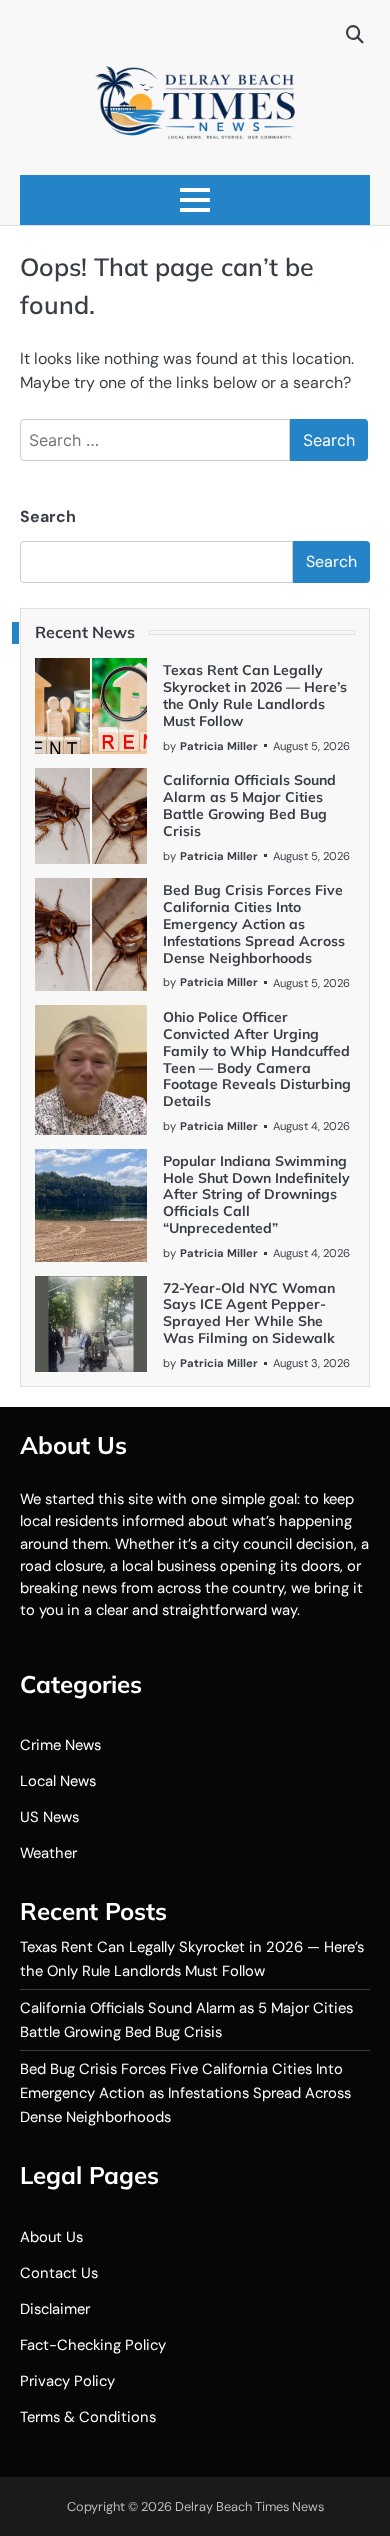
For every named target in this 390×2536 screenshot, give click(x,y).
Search (48, 516)
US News (49, 1817)
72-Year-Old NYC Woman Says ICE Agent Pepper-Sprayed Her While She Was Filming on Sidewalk (249, 1313)
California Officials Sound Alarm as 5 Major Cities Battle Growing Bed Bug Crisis (249, 805)
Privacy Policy (67, 2381)
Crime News (60, 1745)
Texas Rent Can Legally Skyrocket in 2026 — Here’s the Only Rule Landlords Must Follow (255, 695)
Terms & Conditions (88, 2417)
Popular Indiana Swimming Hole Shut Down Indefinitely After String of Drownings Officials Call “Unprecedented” (256, 1194)
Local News (58, 1781)
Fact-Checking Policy (93, 2345)
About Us (51, 2237)
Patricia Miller (219, 746)
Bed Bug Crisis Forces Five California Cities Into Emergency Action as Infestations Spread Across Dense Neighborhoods (254, 923)
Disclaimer (55, 2309)
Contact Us (59, 2273)
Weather (48, 1853)
